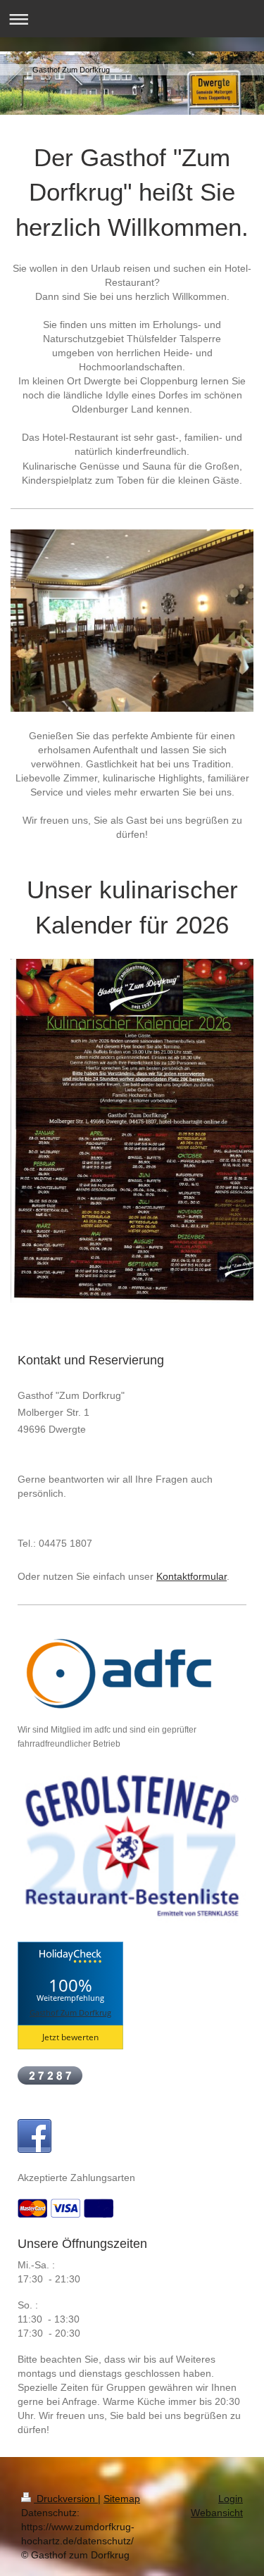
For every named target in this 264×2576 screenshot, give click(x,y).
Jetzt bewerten (70, 2037)
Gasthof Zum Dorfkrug (70, 2012)
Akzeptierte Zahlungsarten (76, 2178)
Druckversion (66, 2499)
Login (231, 2499)
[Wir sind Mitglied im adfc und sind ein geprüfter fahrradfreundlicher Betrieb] (123, 1674)
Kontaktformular (191, 1576)
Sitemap (122, 2499)
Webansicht (217, 2513)
